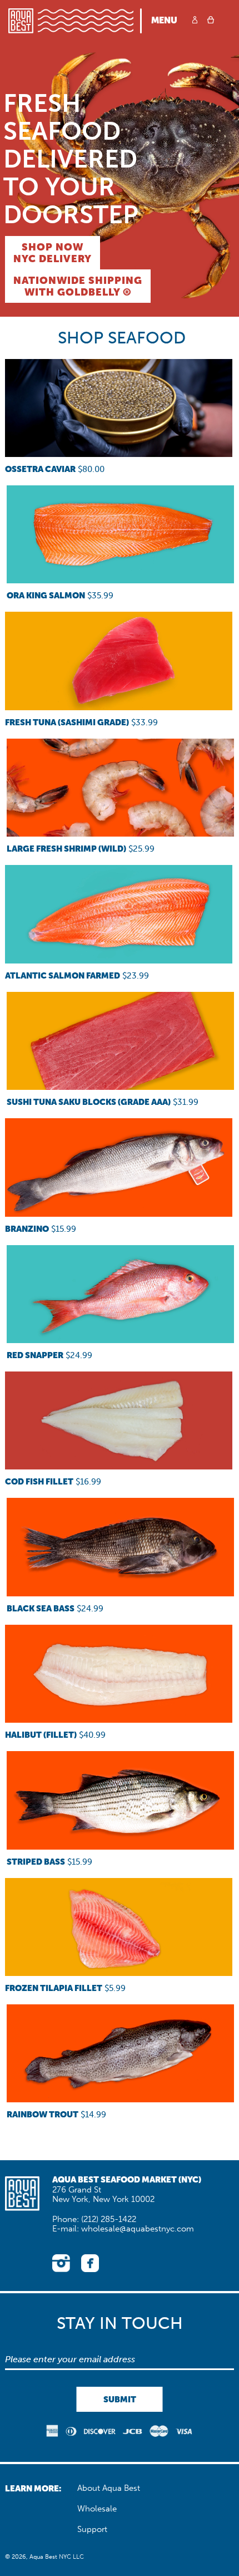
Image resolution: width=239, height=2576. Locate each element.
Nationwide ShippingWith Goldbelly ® (78, 286)
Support (92, 2529)
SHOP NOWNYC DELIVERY (53, 253)
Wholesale (97, 2509)
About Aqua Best (109, 2488)
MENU (164, 20)
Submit (120, 2399)
